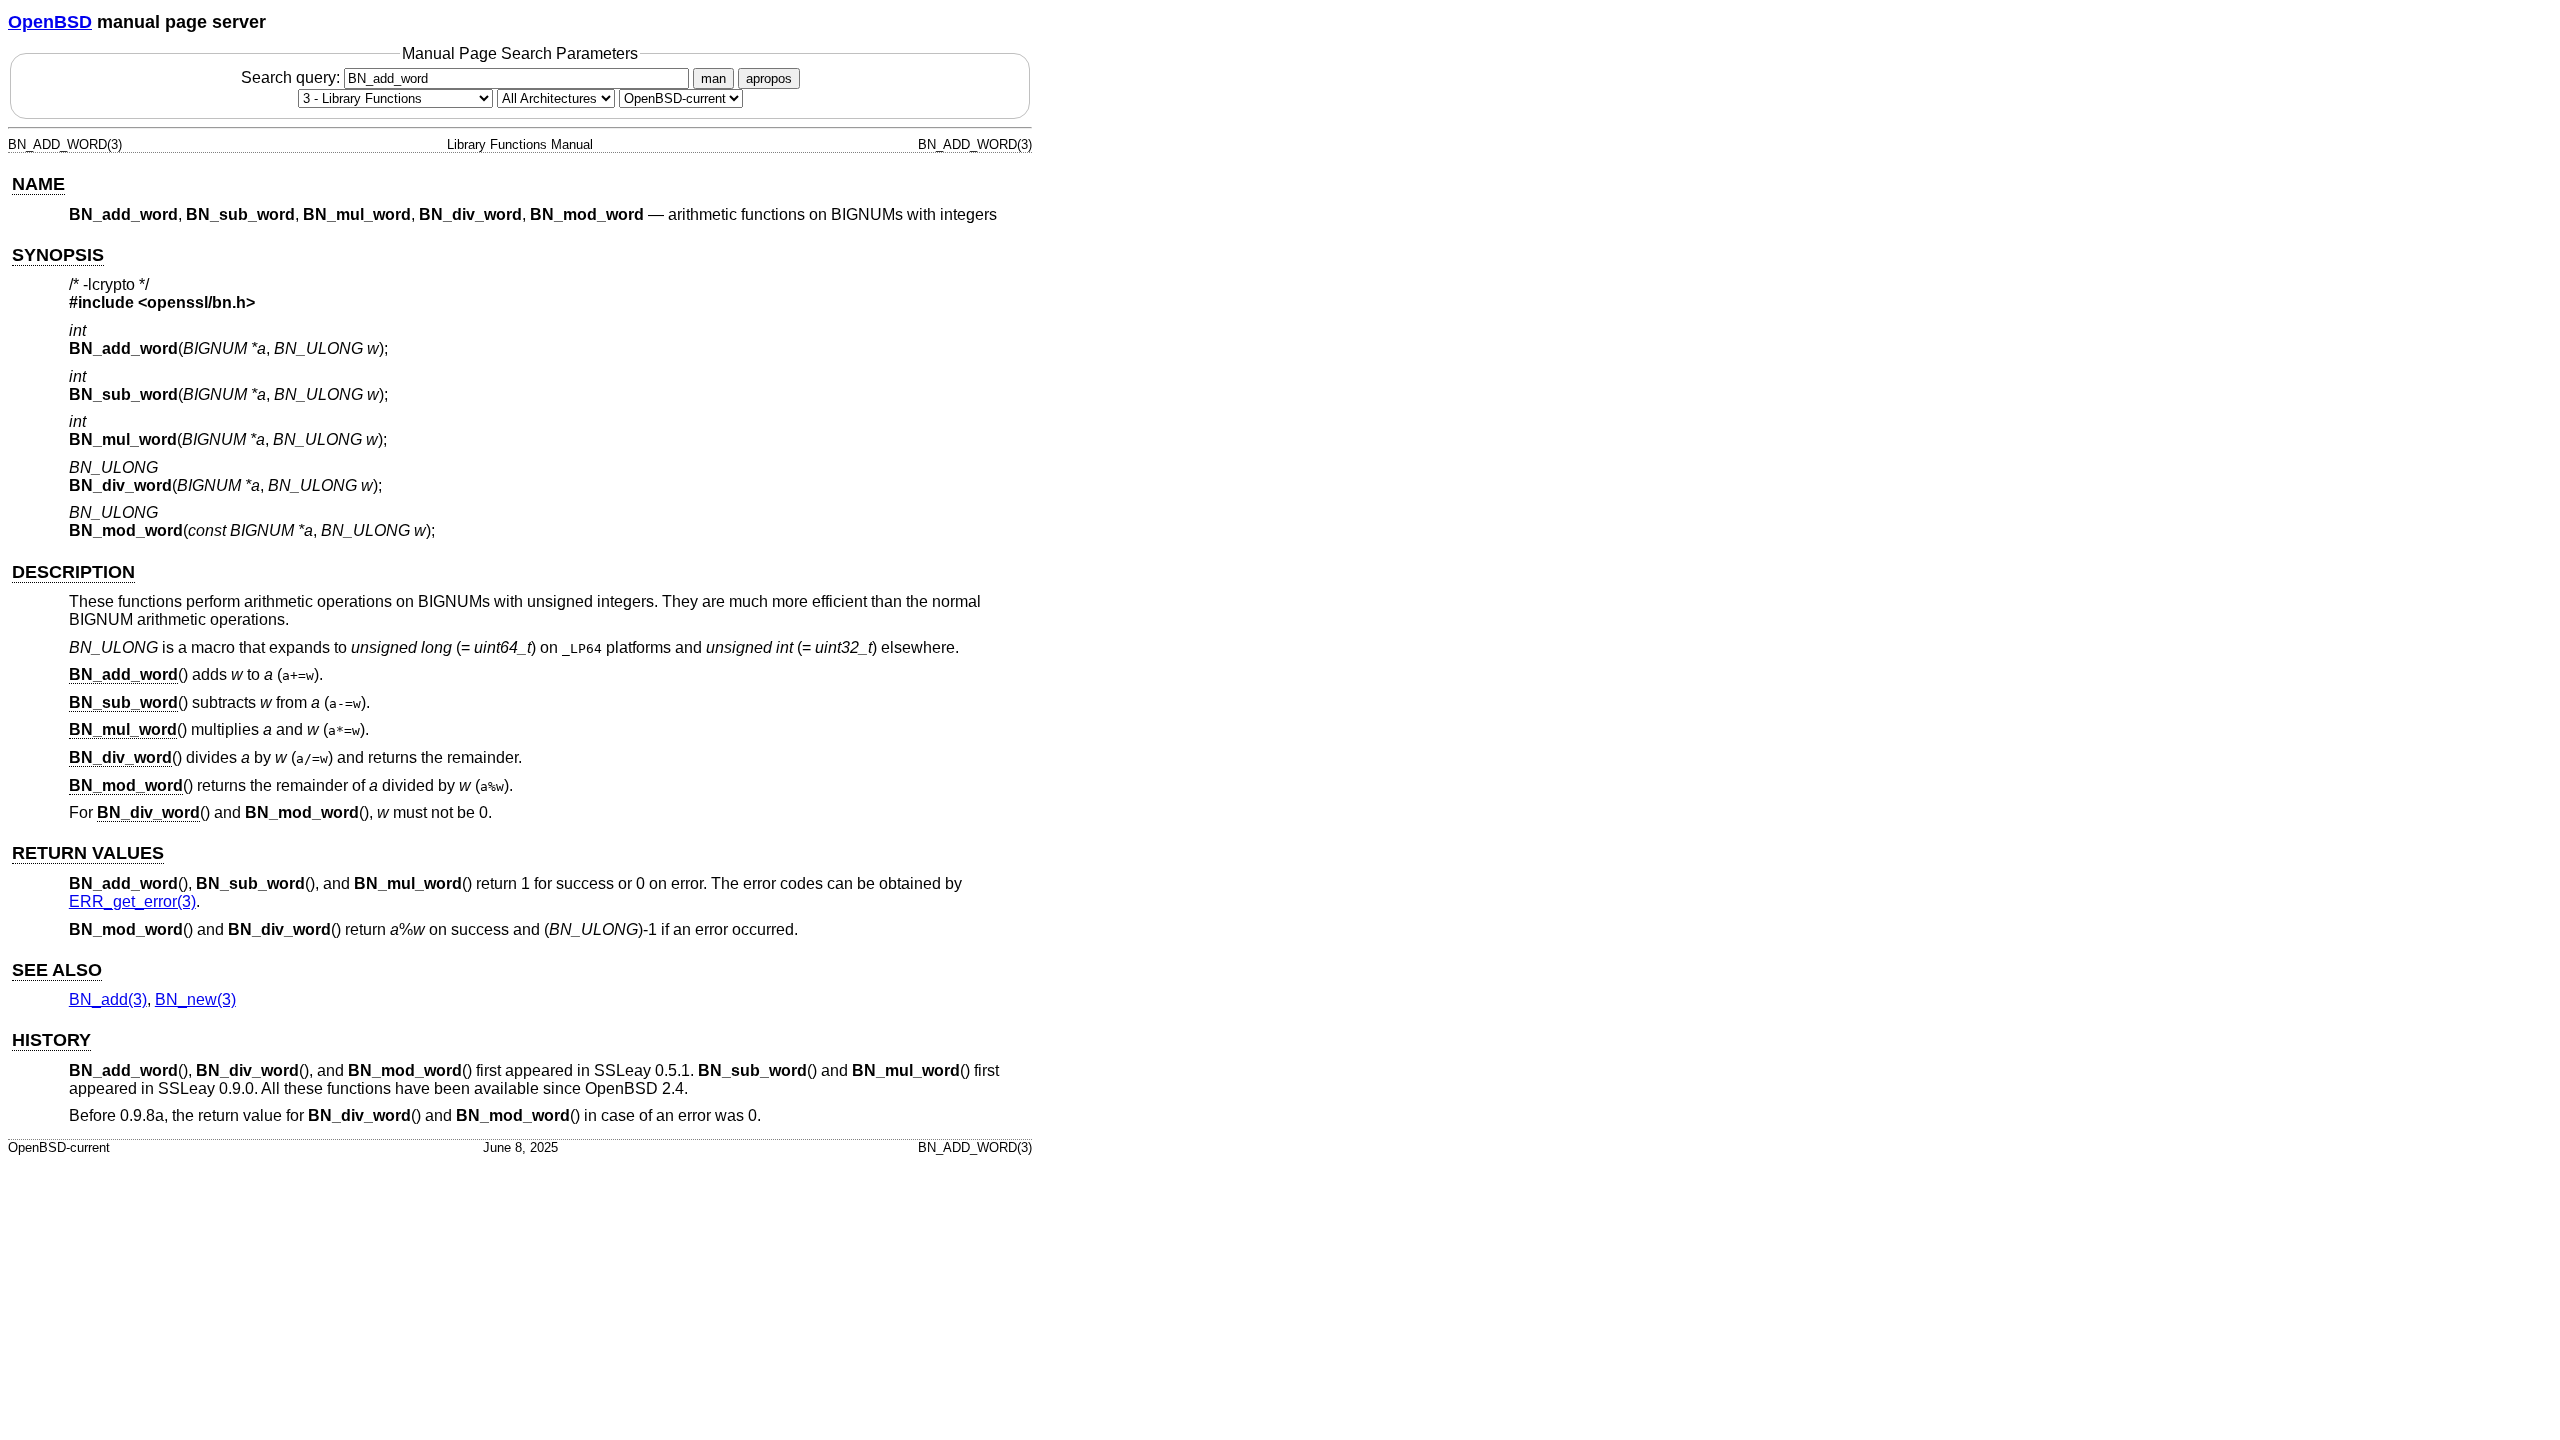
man (713, 78)
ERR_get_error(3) (132, 901)
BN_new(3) (195, 999)
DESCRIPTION (73, 572)
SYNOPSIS (58, 255)
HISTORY (51, 1040)
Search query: (292, 77)
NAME (38, 184)
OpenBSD (50, 22)
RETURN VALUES (88, 853)
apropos (769, 78)
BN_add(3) (108, 999)
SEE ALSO (57, 970)
